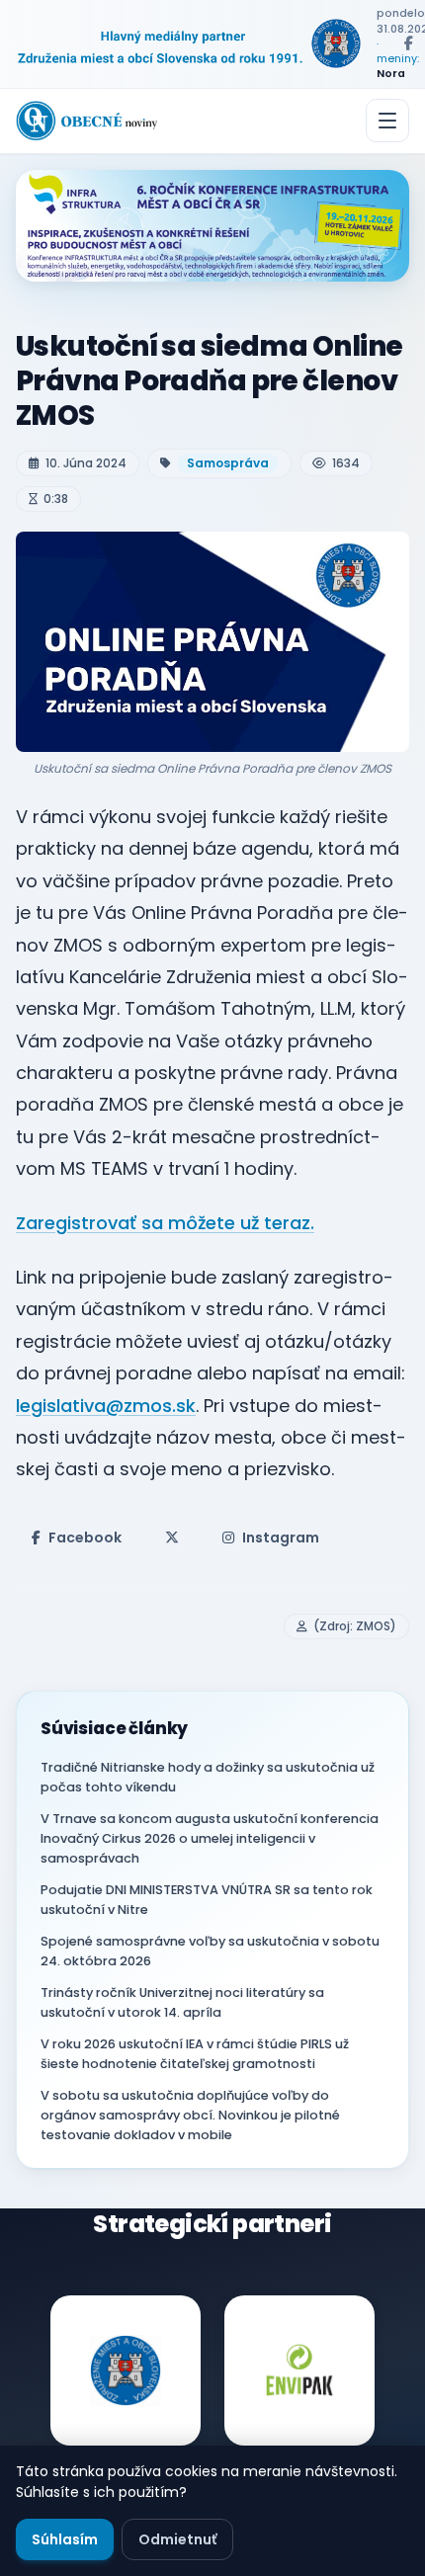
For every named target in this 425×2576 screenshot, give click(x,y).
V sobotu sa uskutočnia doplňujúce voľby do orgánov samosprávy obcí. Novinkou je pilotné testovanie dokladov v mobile (190, 2115)
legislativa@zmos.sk (106, 1406)
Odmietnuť (177, 2539)
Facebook (85, 1537)
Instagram (281, 1537)
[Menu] (387, 121)
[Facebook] (408, 43)
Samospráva (228, 463)
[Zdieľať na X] (172, 1537)
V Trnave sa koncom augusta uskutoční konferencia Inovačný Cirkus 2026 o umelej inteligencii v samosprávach (210, 1838)
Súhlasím (65, 2539)
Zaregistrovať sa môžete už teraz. (165, 1223)
